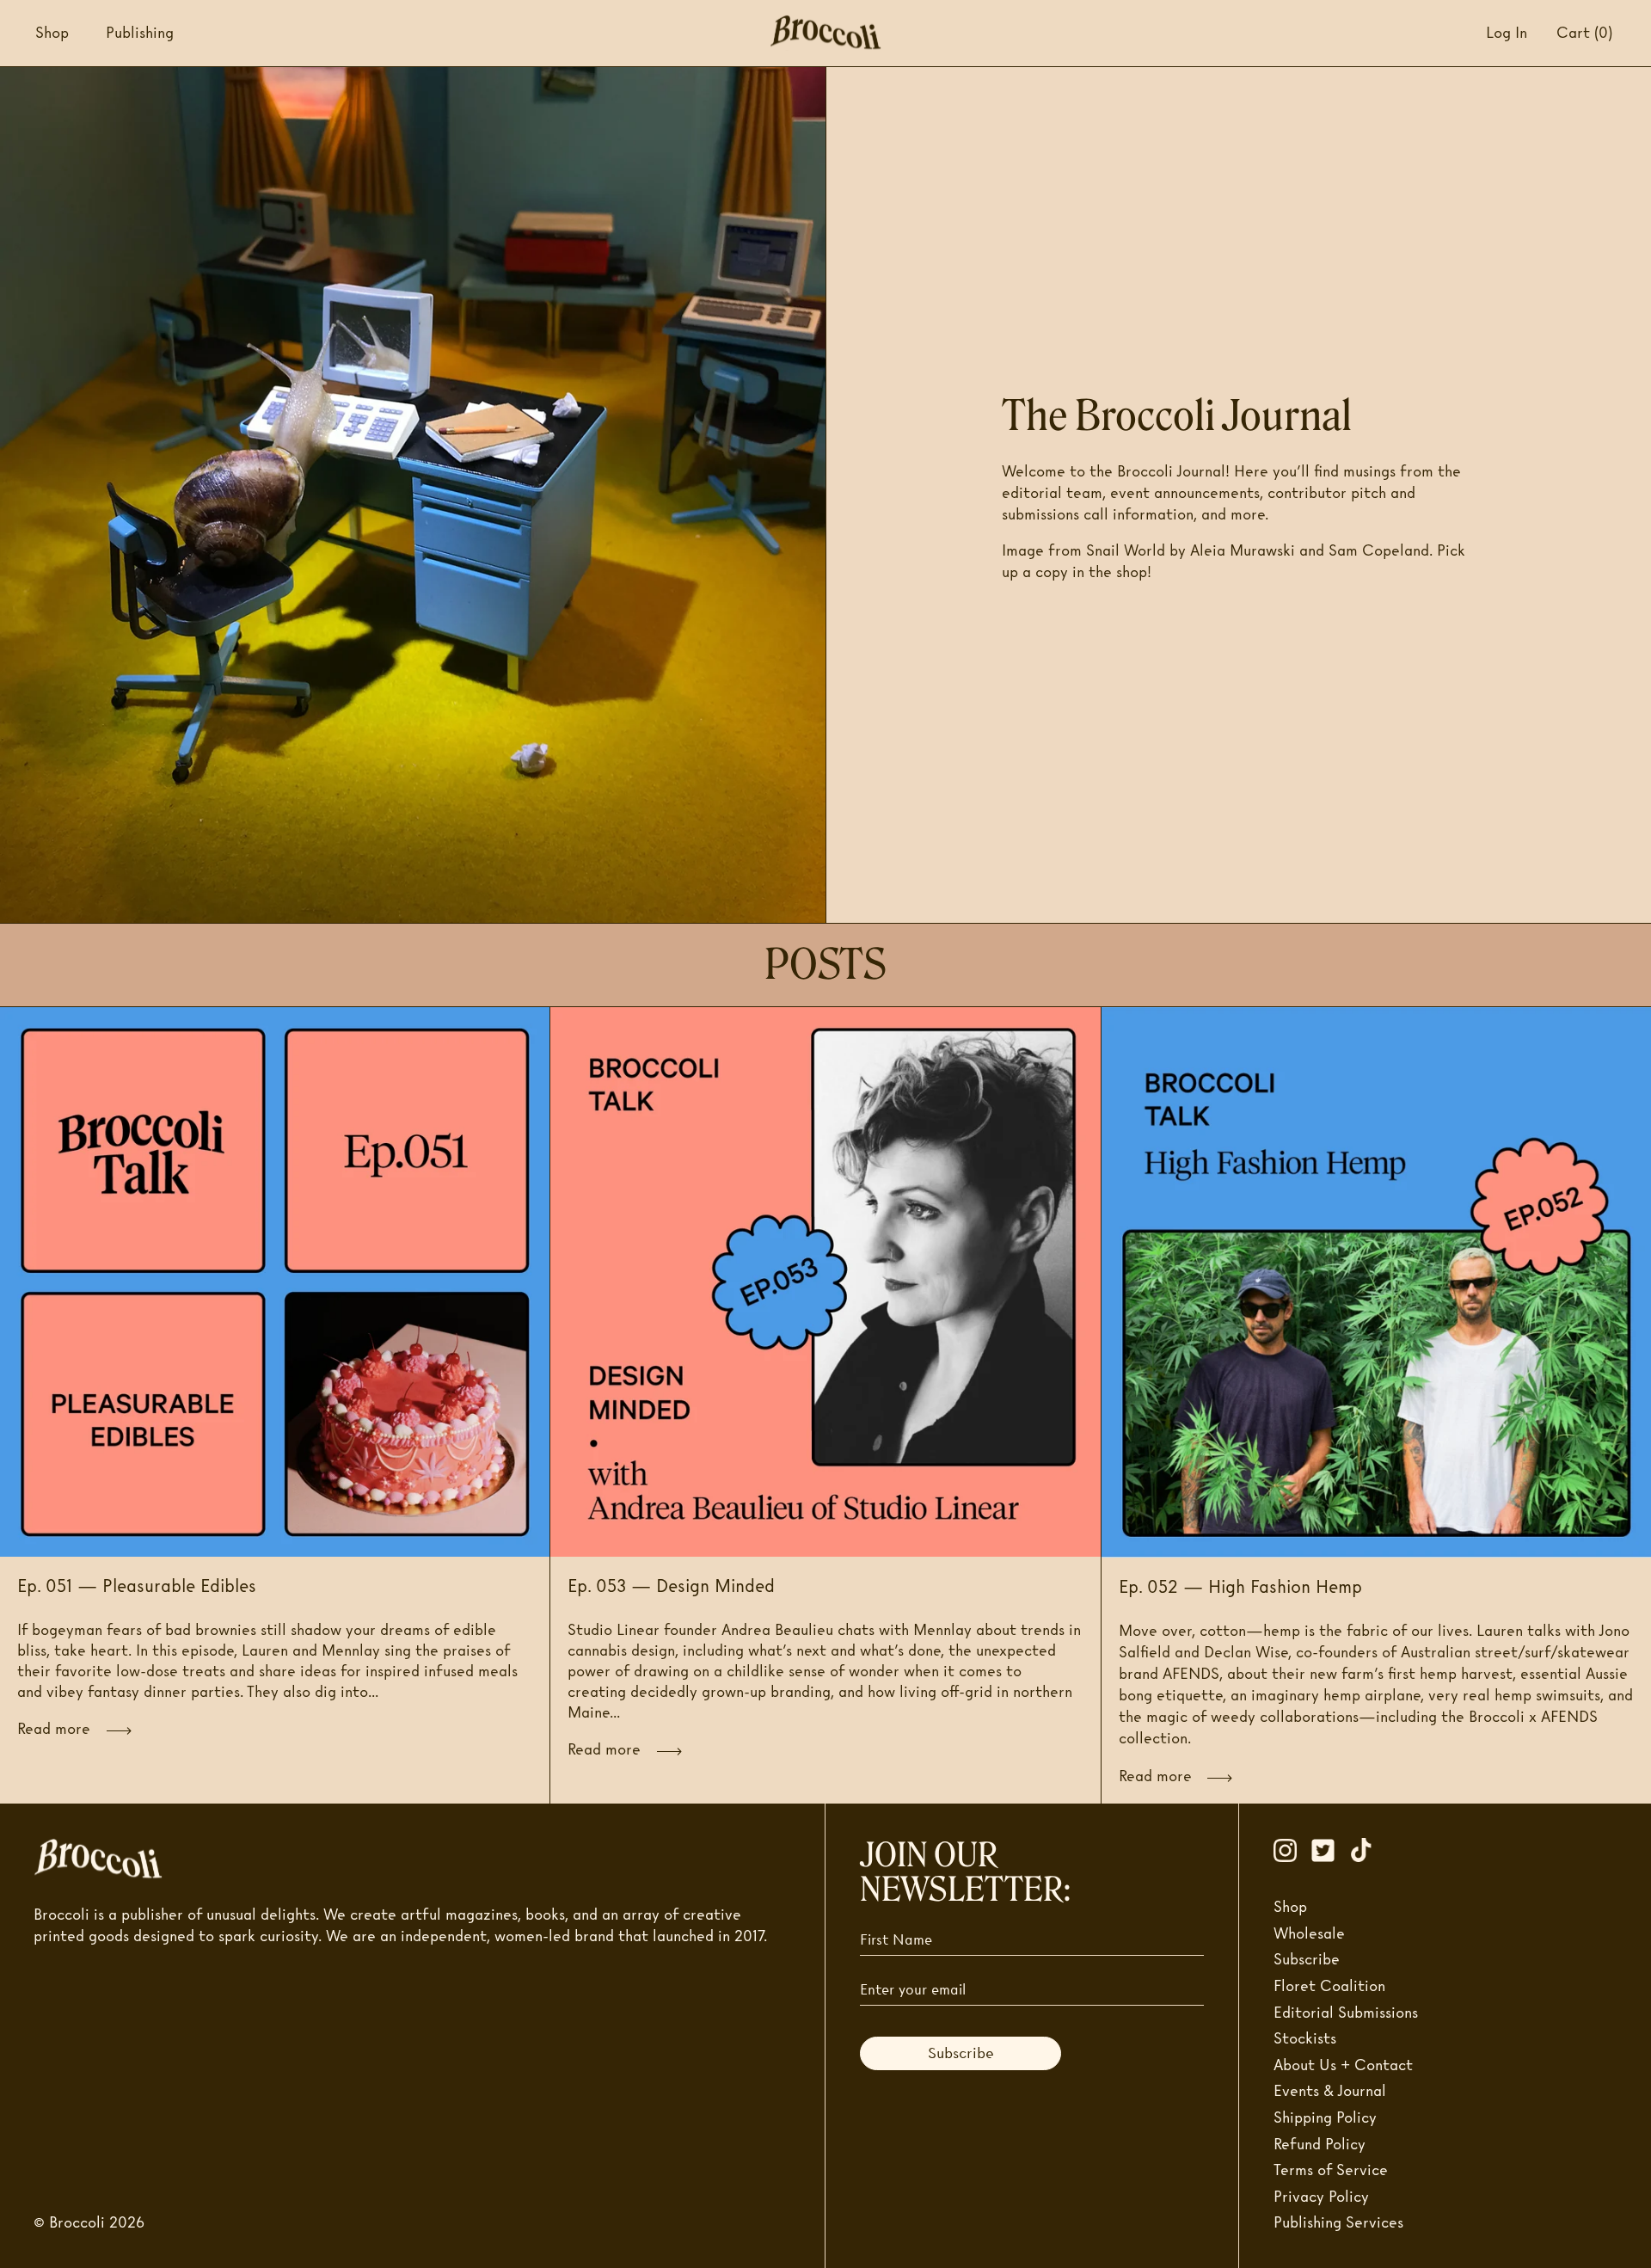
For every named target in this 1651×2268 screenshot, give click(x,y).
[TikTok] (1368, 1850)
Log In (1507, 33)
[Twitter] (1330, 1850)
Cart (1584, 33)
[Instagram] (1292, 1850)
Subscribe (961, 2053)
